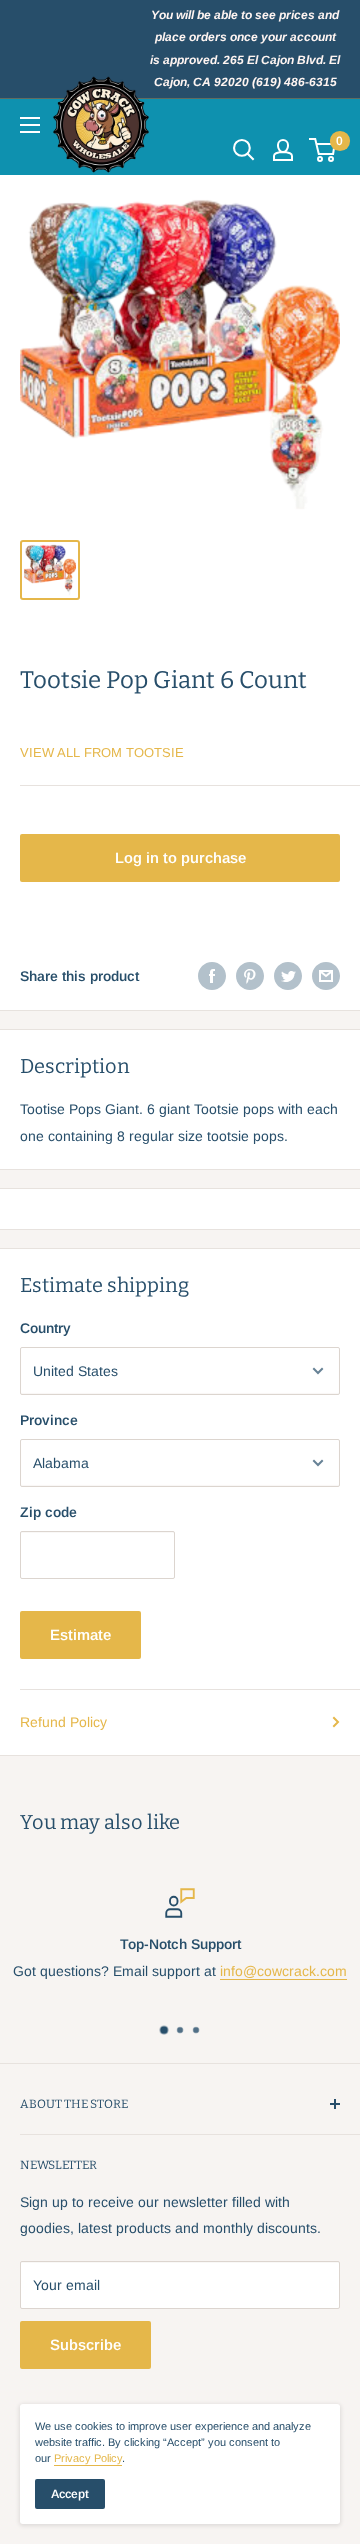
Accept (70, 2494)
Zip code (48, 1512)
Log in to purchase (180, 857)
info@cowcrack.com (283, 1971)
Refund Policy (63, 1722)
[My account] (283, 150)
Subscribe (85, 2344)
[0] (323, 150)
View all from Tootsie (102, 752)
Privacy (88, 2458)
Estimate (80, 1634)
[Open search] (244, 150)
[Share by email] (326, 976)
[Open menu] (30, 125)
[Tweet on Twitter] (288, 976)
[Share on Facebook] (212, 976)
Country (45, 1328)
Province (49, 1420)
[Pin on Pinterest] (250, 976)
